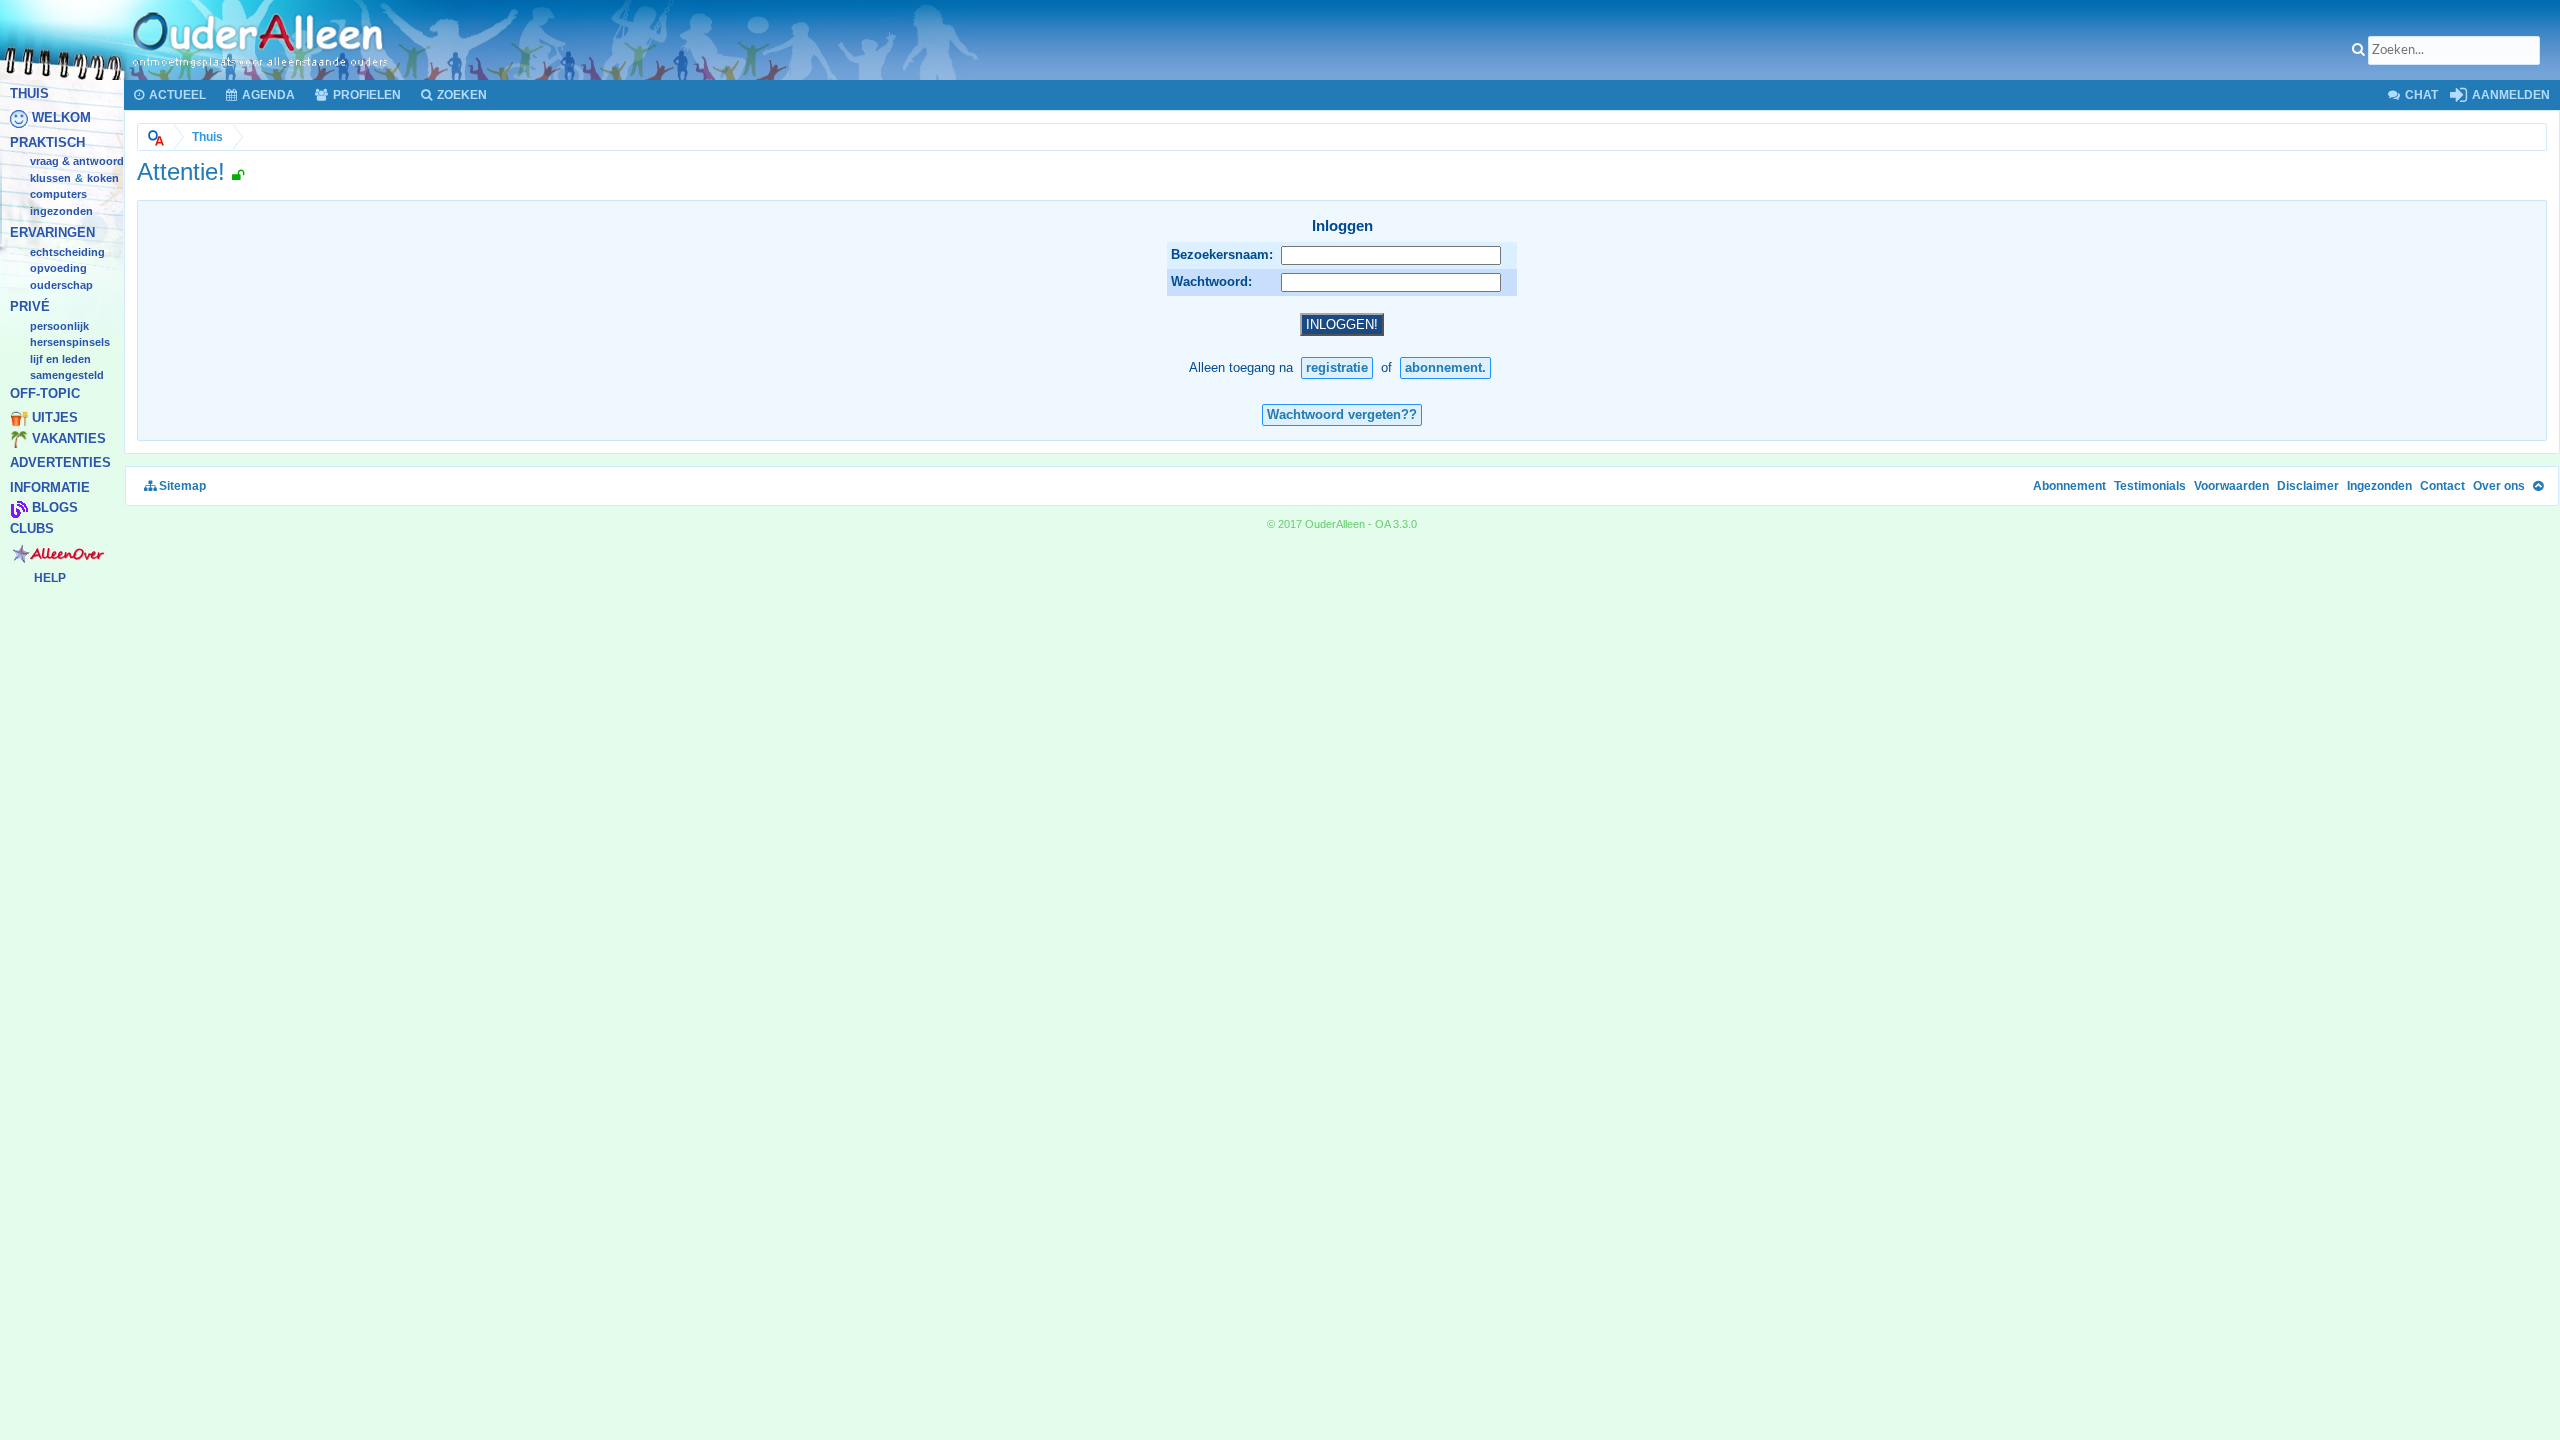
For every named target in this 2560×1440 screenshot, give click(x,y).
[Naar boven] (2538, 486)
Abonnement (2069, 486)
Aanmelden (2509, 95)
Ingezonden (61, 211)
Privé (30, 307)
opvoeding (58, 269)
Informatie (50, 487)
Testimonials (2150, 486)
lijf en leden (60, 359)
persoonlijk (59, 326)
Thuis (29, 93)
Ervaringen (52, 233)
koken (103, 178)
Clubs (32, 528)
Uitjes (55, 418)
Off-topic (45, 393)
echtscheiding (67, 252)
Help (50, 578)
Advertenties (60, 463)
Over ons (2499, 486)
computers (58, 195)
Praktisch (47, 142)
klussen (50, 178)
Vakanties (69, 438)
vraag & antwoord (77, 162)
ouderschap (61, 285)
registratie (1337, 367)
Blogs (55, 508)
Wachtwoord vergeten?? (1342, 414)
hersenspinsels (70, 343)
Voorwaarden (2231, 486)
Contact (2442, 486)
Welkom (61, 118)
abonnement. (1445, 367)
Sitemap (181, 486)
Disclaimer (2308, 486)
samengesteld (67, 376)
